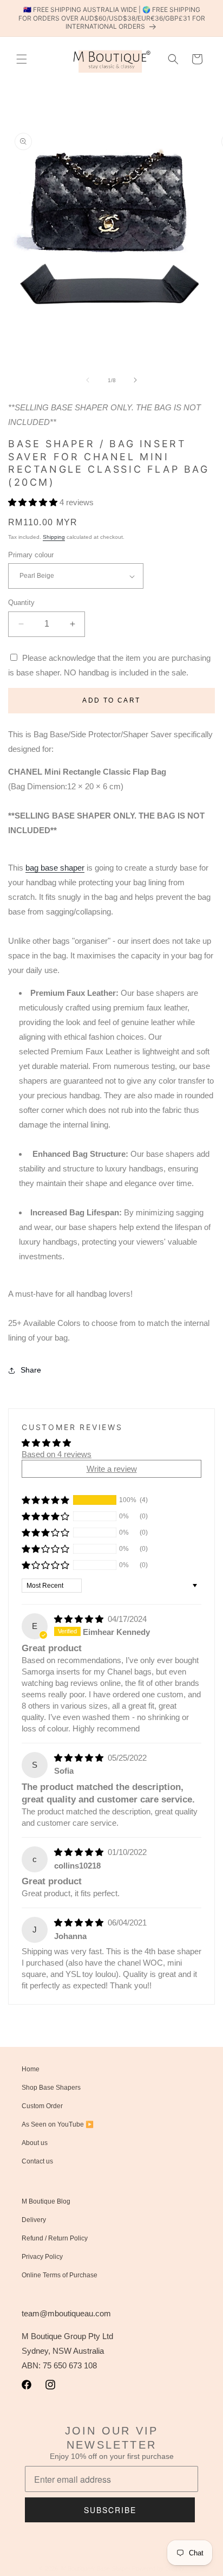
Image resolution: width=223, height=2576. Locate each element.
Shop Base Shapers (51, 2088)
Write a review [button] (112, 1469)
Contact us (37, 2161)
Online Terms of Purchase (60, 2275)
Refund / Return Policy (55, 2238)
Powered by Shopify (158, 2568)
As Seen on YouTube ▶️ (58, 2124)
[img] (80, 1619)
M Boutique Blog (46, 2201)
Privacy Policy (42, 2257)
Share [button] (31, 1370)
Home (31, 2069)
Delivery (34, 2220)
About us (35, 2143)
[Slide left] (88, 380)
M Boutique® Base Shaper (96, 2568)
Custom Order (42, 2106)
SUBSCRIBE (110, 2510)
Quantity (21, 603)
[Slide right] (135, 380)
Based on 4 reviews (57, 1454)
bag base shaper (55, 868)
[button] (22, 59)
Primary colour (31, 555)
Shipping (54, 537)
